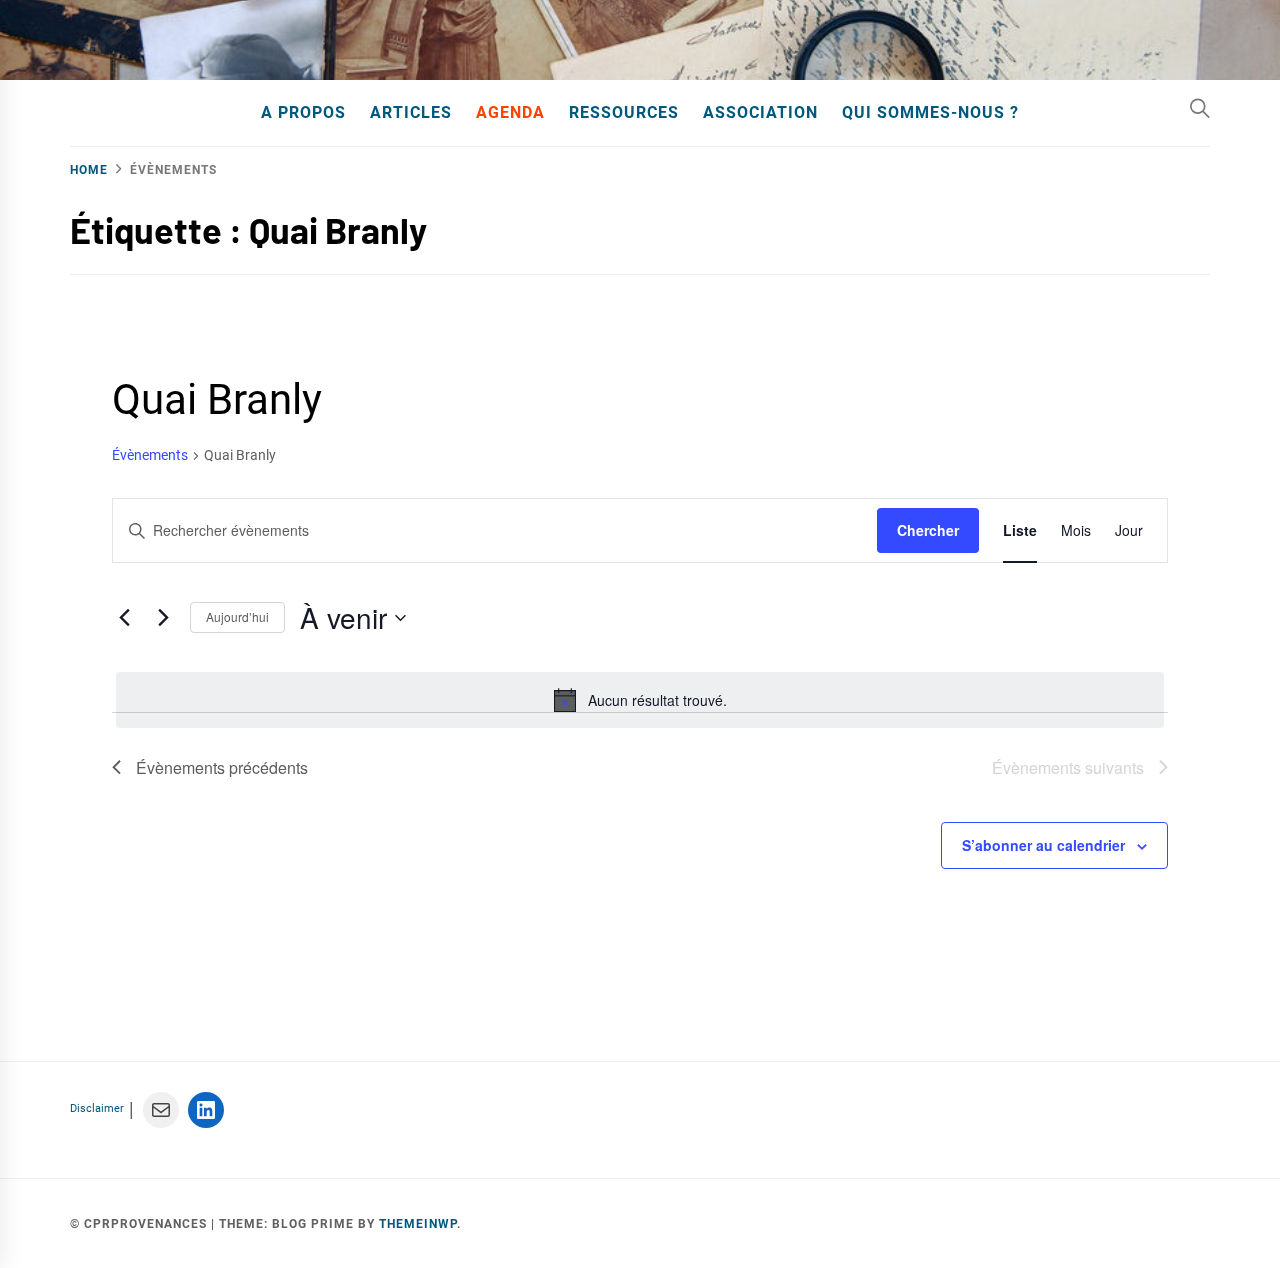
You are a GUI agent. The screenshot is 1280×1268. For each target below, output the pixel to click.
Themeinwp (418, 1224)
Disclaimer (97, 1108)
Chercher (928, 530)
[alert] (640, 700)
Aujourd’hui (237, 616)
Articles (411, 112)
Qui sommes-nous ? (930, 112)
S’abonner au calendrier (1043, 845)
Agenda (510, 112)
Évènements (150, 455)
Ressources (624, 112)
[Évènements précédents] (124, 618)
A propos (303, 112)
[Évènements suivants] (163, 618)
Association (760, 112)
